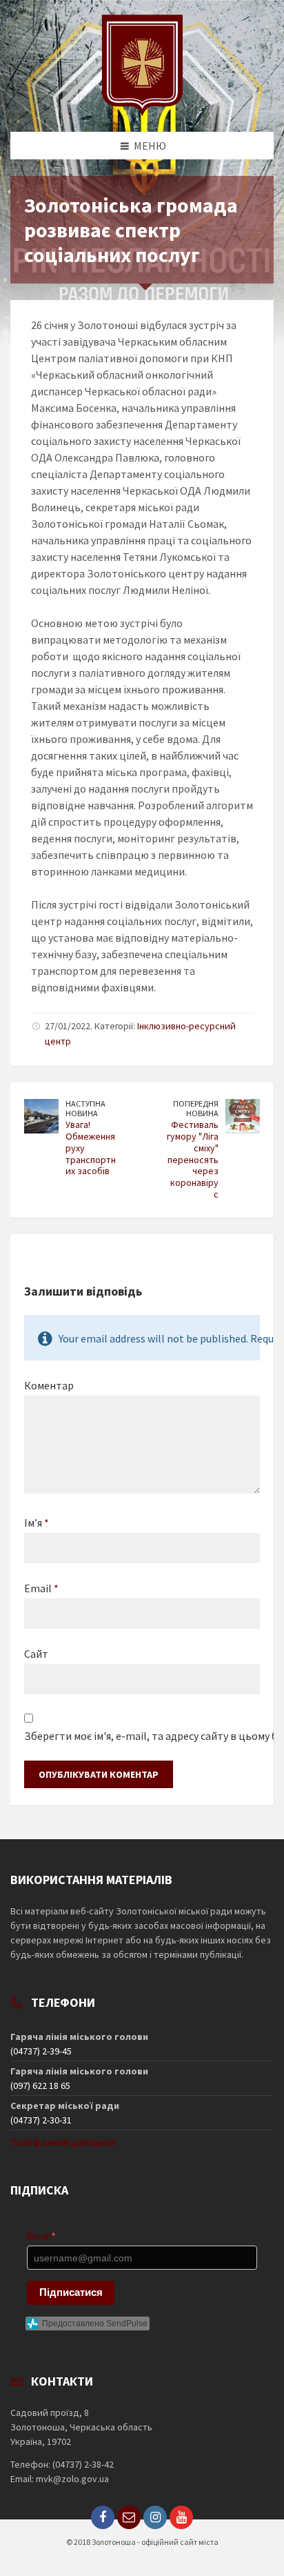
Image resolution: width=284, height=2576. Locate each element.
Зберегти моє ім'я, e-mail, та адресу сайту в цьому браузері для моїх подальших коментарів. (142, 1736)
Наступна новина (85, 1109)
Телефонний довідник (63, 2142)
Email (41, 1588)
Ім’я (37, 1523)
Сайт (36, 1654)
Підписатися (71, 2292)
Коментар (49, 1385)
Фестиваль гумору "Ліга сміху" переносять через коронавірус (193, 1159)
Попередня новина (196, 1109)
